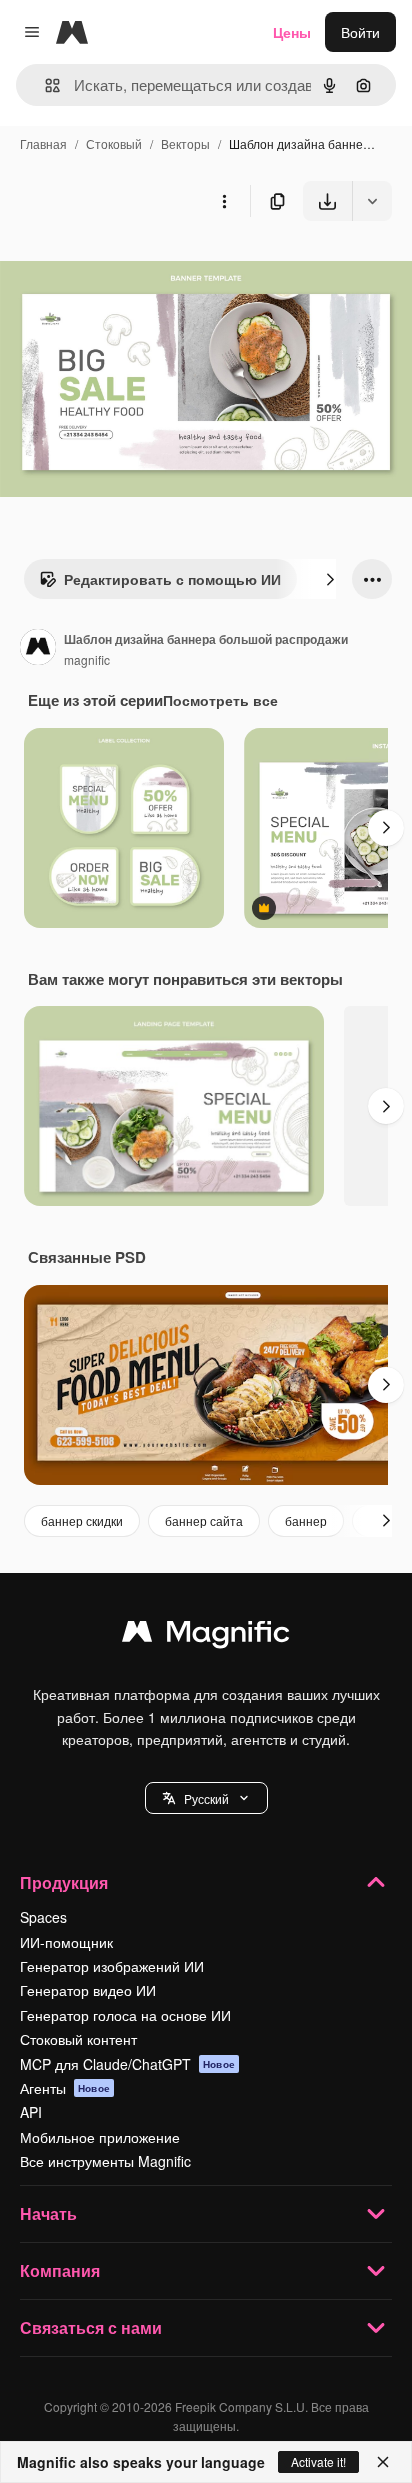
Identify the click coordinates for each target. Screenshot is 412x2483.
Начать (48, 2213)
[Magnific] (206, 1636)
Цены (292, 32)
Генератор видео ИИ (88, 1990)
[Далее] (330, 579)
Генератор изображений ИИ (112, 1966)
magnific (87, 659)
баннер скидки (82, 1520)
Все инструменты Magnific (105, 2161)
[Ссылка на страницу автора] (38, 649)
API (31, 2112)
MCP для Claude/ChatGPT (127, 2064)
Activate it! (318, 2461)
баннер (306, 1520)
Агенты (65, 2088)
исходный (134, 267)
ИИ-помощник (66, 1942)
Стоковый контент (78, 2039)
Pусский (206, 1798)
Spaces (43, 1917)
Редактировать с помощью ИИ (172, 579)
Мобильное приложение (100, 2137)
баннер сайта (204, 1520)
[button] (206, 1798)
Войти (360, 32)
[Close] (383, 2462)
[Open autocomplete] (44, 85)
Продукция (64, 1882)
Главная (43, 143)
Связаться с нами (91, 2327)
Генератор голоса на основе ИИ (125, 2015)
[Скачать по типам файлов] (372, 201)
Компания (60, 2270)
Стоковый (114, 143)
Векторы (185, 143)
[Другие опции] (224, 201)
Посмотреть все (220, 700)
